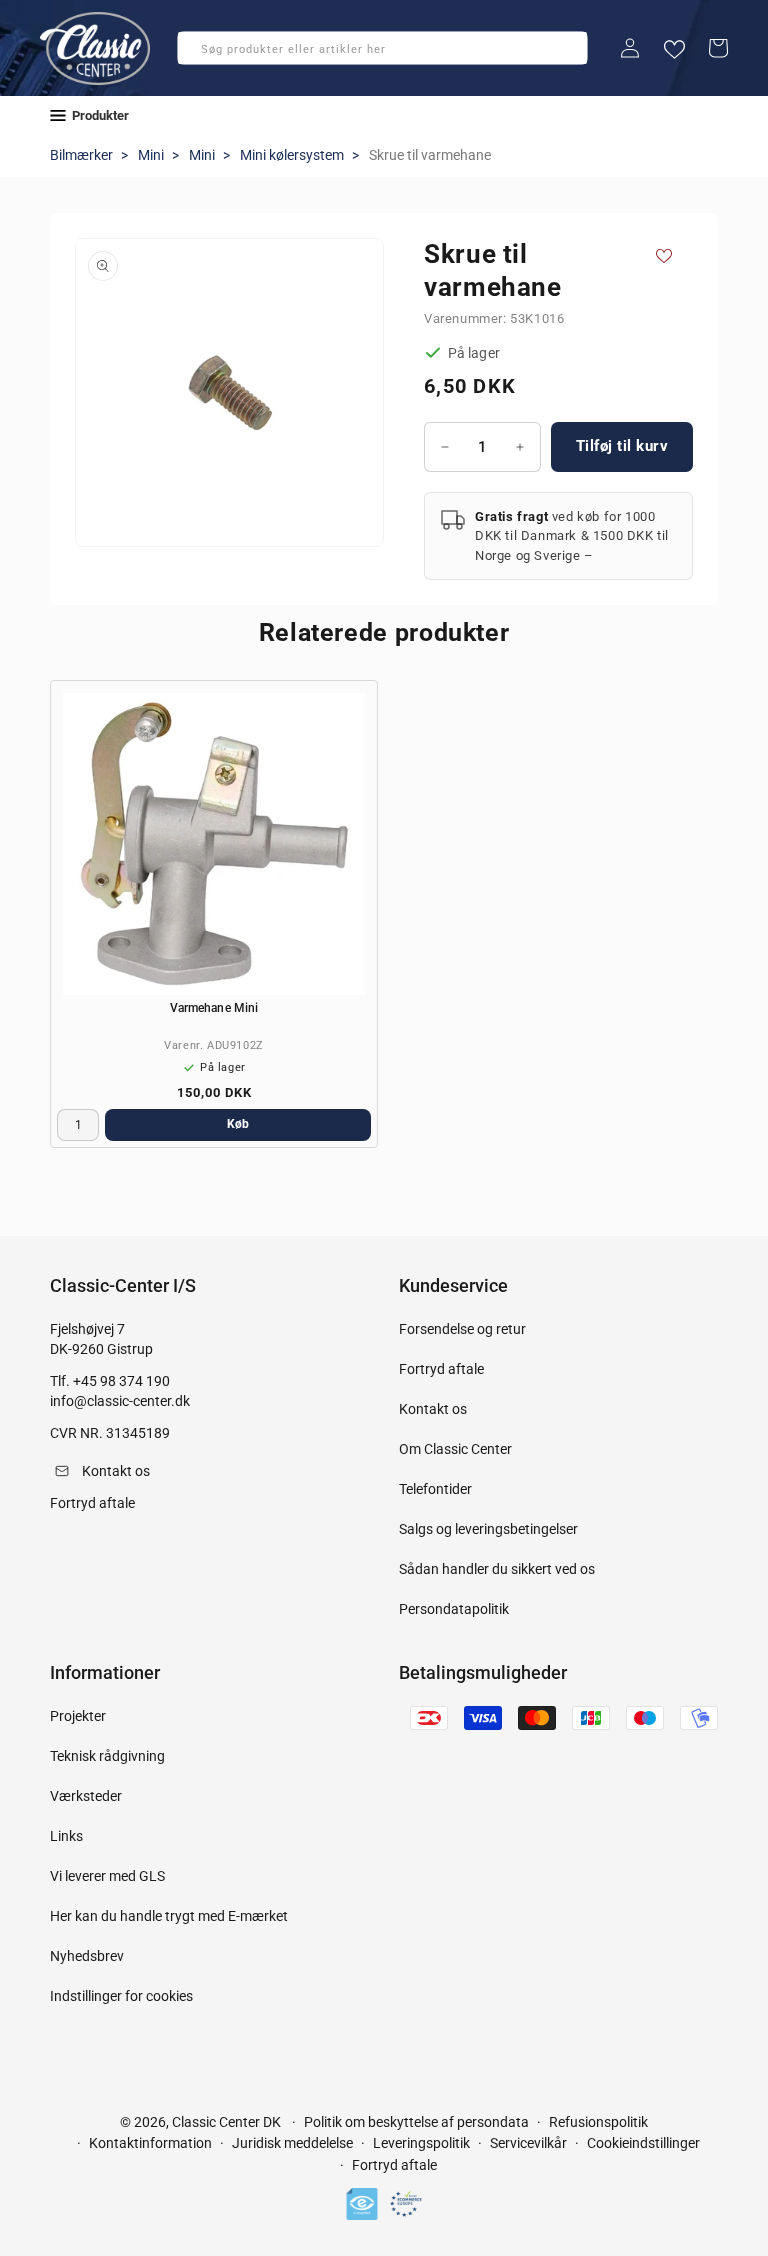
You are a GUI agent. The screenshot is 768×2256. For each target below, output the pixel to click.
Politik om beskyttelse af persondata (416, 2122)
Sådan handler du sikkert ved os (497, 1569)
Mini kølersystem (292, 155)
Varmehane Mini (214, 1008)
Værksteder (86, 1796)
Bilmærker (81, 155)
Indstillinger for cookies (121, 1996)
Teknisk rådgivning (107, 1756)
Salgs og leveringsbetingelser (488, 1529)
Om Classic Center (455, 1449)
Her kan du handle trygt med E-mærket (169, 1916)
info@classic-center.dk (120, 1401)
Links (66, 1836)
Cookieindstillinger (643, 2143)
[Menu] (58, 115)
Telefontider (435, 1489)
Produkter (100, 115)
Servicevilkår (528, 2143)
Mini (151, 155)
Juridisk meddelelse (292, 2143)
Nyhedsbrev (87, 1956)
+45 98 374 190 (121, 1381)
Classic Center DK (226, 2122)
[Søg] (199, 54)
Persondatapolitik (454, 1609)
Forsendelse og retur (462, 1329)
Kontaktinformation (150, 2143)
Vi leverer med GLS (107, 1876)
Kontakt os (433, 1409)
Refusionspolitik (598, 2122)
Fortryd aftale (441, 1369)
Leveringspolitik (421, 2143)
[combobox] (382, 48)
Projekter (78, 1716)
